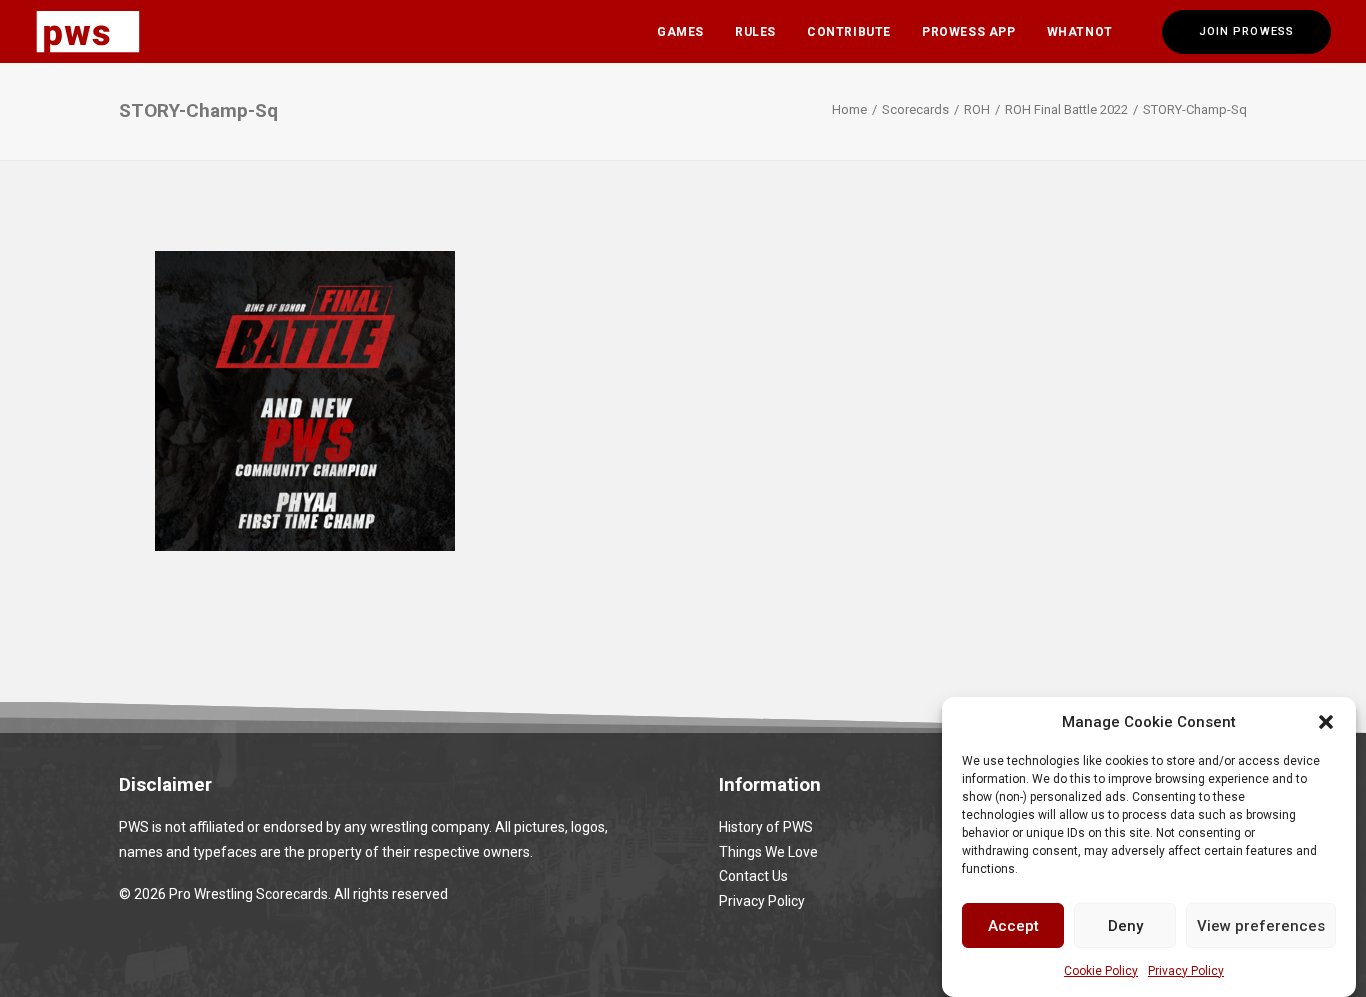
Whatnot (1080, 32)
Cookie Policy (1101, 971)
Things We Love (768, 852)
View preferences (1261, 925)
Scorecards (915, 109)
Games (680, 32)
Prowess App (969, 32)
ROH (977, 109)
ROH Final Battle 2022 (1066, 109)
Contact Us (753, 876)
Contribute (849, 32)
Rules (755, 32)
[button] (1326, 722)
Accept (1013, 925)
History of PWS (766, 827)
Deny (1125, 925)
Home (849, 109)
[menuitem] (680, 31)
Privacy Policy (1186, 971)
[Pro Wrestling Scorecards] (88, 31)
